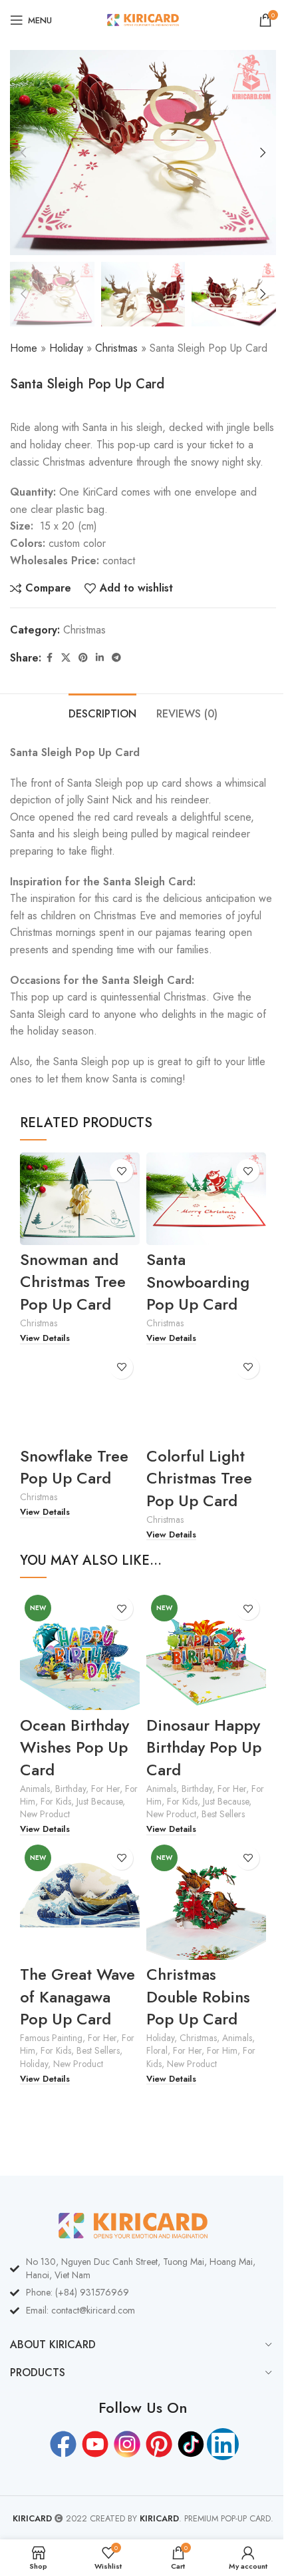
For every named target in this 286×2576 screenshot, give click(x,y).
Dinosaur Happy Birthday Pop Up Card (204, 1747)
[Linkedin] (223, 2444)
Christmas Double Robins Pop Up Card (198, 1996)
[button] (23, 153)
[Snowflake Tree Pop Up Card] (80, 1395)
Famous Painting (51, 2038)
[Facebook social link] (49, 658)
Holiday (66, 348)
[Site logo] (143, 19)
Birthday (71, 1789)
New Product (45, 1814)
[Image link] (133, 2225)
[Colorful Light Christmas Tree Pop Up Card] (206, 1395)
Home (24, 348)
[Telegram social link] (116, 658)
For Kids (56, 1801)
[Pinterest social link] (83, 658)
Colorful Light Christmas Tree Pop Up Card (199, 1478)
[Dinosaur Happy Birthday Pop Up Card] (206, 1650)
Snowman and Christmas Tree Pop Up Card (73, 1282)
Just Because (99, 1801)
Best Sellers (223, 1814)
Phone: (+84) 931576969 (77, 2292)
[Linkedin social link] (100, 658)
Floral (157, 2050)
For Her (105, 1789)
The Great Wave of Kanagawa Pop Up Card (77, 1996)
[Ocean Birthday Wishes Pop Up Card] (80, 1650)
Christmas (116, 348)
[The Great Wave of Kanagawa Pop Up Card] (80, 1900)
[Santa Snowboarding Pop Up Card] (206, 1199)
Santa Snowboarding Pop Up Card (198, 1282)
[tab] (102, 712)
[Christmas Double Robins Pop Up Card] (206, 1900)
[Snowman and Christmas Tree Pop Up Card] (80, 1199)
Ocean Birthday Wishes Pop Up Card (74, 1747)
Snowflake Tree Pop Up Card (74, 1467)
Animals (35, 1789)
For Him (222, 2050)
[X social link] (66, 658)
